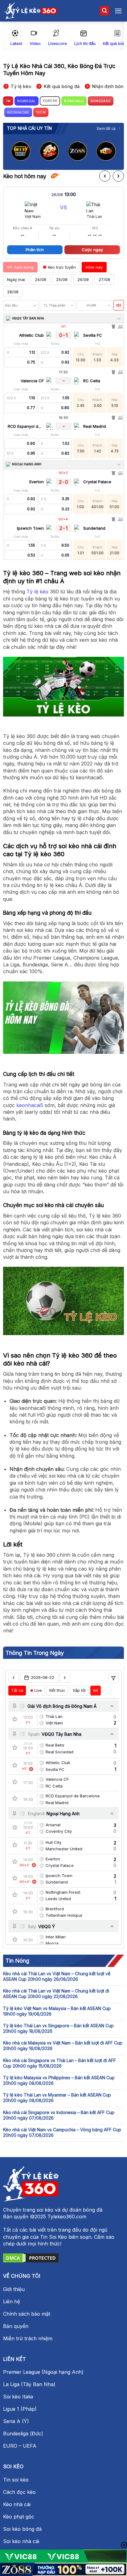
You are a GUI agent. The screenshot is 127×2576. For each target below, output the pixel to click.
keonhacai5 (30, 1105)
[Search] (104, 11)
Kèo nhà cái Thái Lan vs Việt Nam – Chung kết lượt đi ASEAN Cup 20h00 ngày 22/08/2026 (56, 1994)
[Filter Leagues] (113, 1678)
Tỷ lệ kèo (37, 592)
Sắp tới (79, 1690)
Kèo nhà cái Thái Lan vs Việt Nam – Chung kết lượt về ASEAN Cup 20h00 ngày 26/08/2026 (57, 1976)
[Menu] (118, 11)
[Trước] (105, 176)
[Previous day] (14, 1678)
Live (38, 1690)
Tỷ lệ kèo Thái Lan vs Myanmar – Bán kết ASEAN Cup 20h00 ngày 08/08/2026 (57, 2098)
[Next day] (65, 1678)
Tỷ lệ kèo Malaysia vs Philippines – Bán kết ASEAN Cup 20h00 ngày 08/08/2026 (59, 2080)
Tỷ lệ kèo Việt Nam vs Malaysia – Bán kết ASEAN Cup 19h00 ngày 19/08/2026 (57, 2011)
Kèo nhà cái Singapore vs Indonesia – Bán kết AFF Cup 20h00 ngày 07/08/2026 (59, 2115)
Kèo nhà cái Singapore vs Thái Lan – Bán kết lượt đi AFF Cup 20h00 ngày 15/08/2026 (59, 2063)
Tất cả (17, 1690)
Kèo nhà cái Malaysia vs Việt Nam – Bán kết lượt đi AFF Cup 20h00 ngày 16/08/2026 (63, 2046)
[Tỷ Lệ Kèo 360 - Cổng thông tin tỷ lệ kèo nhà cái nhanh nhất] (31, 11)
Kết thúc (57, 1690)
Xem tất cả (106, 128)
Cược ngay (92, 250)
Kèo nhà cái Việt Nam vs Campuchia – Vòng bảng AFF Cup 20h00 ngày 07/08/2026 (62, 2132)
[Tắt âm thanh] (119, 305)
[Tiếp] (118, 176)
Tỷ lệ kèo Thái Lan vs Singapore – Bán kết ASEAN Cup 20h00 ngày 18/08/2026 (58, 2028)
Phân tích (35, 250)
